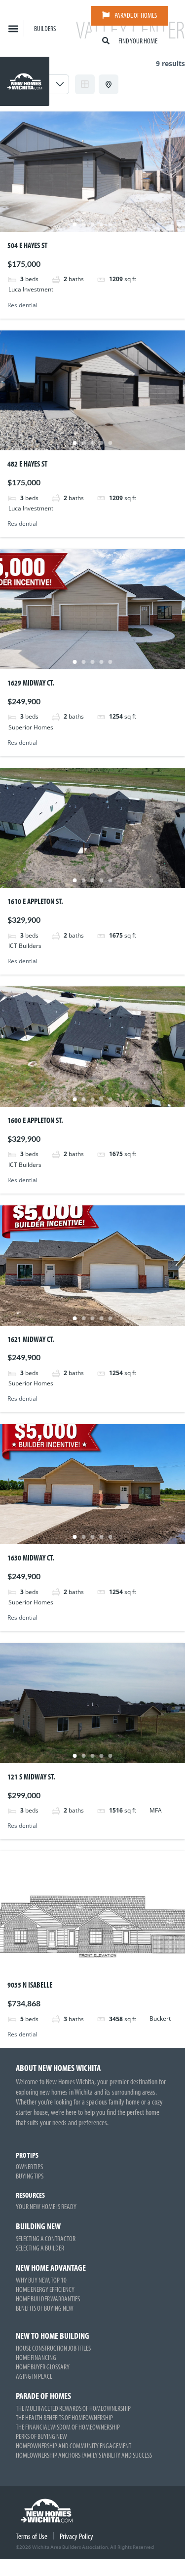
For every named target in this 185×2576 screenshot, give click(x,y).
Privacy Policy (76, 2536)
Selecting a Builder (40, 2248)
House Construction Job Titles (53, 2348)
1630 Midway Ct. (31, 1558)
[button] (14, 28)
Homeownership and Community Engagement (74, 2446)
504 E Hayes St (27, 245)
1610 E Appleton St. (35, 901)
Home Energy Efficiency (45, 2289)
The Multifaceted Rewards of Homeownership (73, 2408)
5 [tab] (111, 224)
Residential (22, 305)
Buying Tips (30, 2176)
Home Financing (36, 2357)
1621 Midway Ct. (31, 1339)
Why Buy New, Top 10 (41, 2280)
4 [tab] (102, 224)
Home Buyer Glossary (43, 2367)
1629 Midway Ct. (31, 683)
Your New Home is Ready (46, 2206)
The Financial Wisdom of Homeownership (68, 2427)
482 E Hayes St (27, 464)
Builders (45, 28)
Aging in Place (34, 2376)
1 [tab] (75, 224)
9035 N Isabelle (30, 1985)
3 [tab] (93, 224)
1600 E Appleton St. (35, 1120)
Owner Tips (29, 2166)
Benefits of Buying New (45, 2308)
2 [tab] (84, 224)
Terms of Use (32, 2536)
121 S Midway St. (31, 1777)
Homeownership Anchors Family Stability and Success (84, 2455)
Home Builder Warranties (48, 2299)
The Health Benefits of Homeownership (64, 2417)
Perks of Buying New (41, 2436)
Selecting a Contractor (46, 2238)
